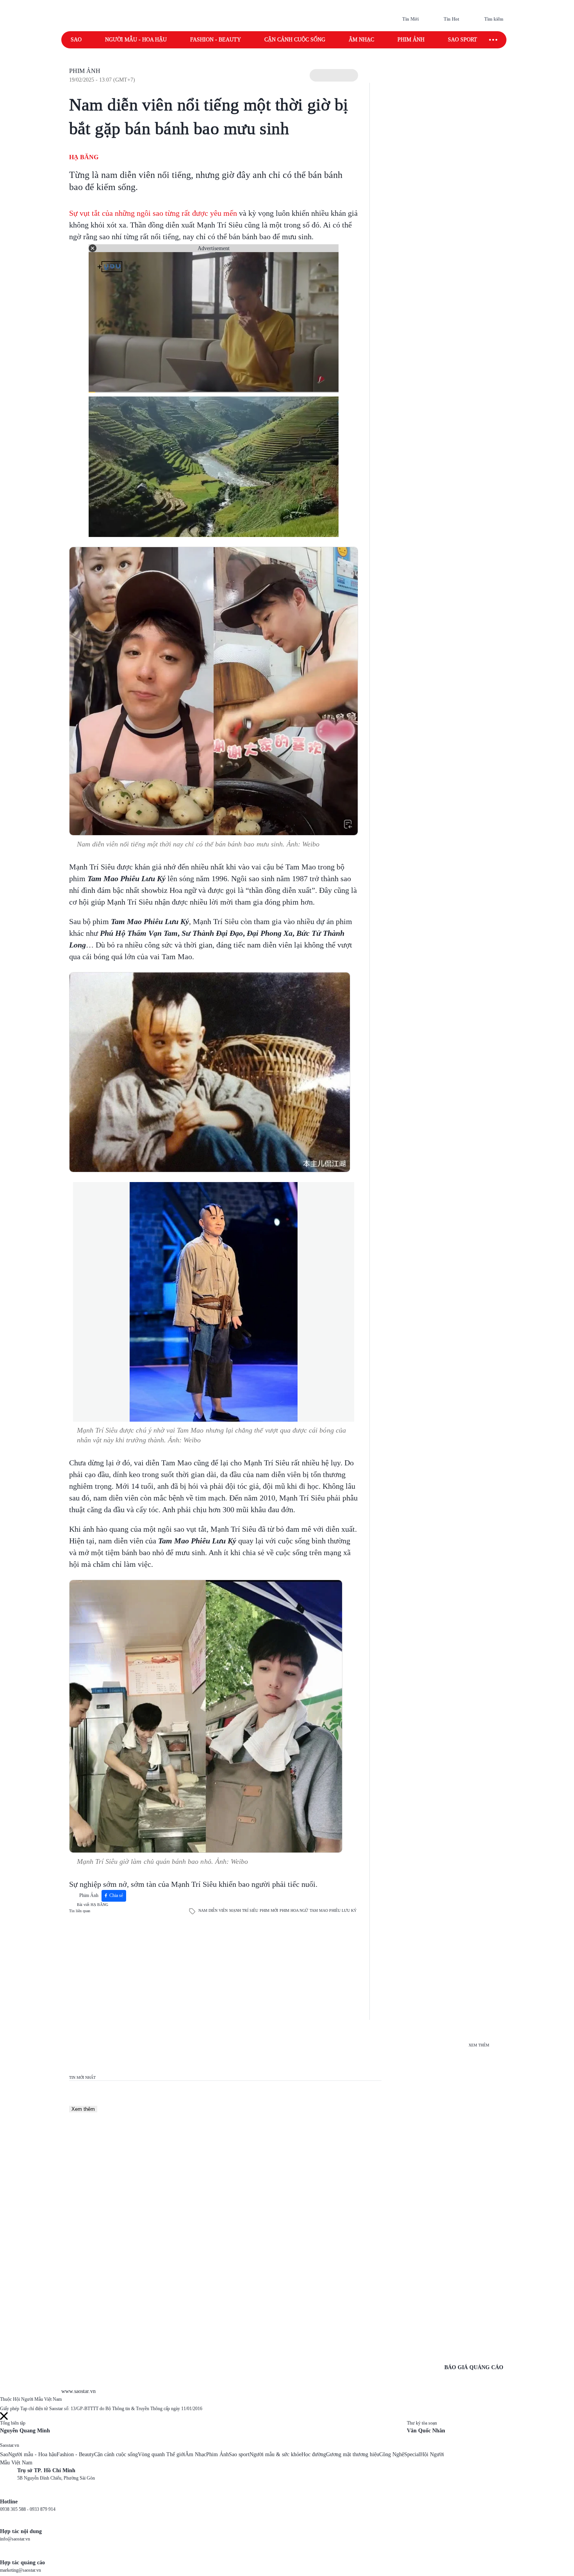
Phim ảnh (411, 40)
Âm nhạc (361, 40)
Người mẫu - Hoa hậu (136, 40)
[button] (334, 75)
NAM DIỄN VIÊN (213, 1910)
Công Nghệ (392, 2454)
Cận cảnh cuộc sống (295, 40)
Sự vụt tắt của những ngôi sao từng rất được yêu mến (153, 213)
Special (412, 2454)
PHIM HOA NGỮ (294, 1910)
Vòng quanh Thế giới (161, 2454)
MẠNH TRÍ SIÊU (244, 1910)
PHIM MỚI (269, 1910)
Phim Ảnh (85, 71)
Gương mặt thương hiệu (353, 2454)
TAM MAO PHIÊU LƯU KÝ (333, 1910)
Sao (76, 40)
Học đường (314, 2454)
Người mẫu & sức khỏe (275, 2454)
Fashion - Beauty (216, 40)
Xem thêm (83, 2109)
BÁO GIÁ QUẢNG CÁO (474, 2367)
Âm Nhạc (196, 2454)
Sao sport (463, 40)
